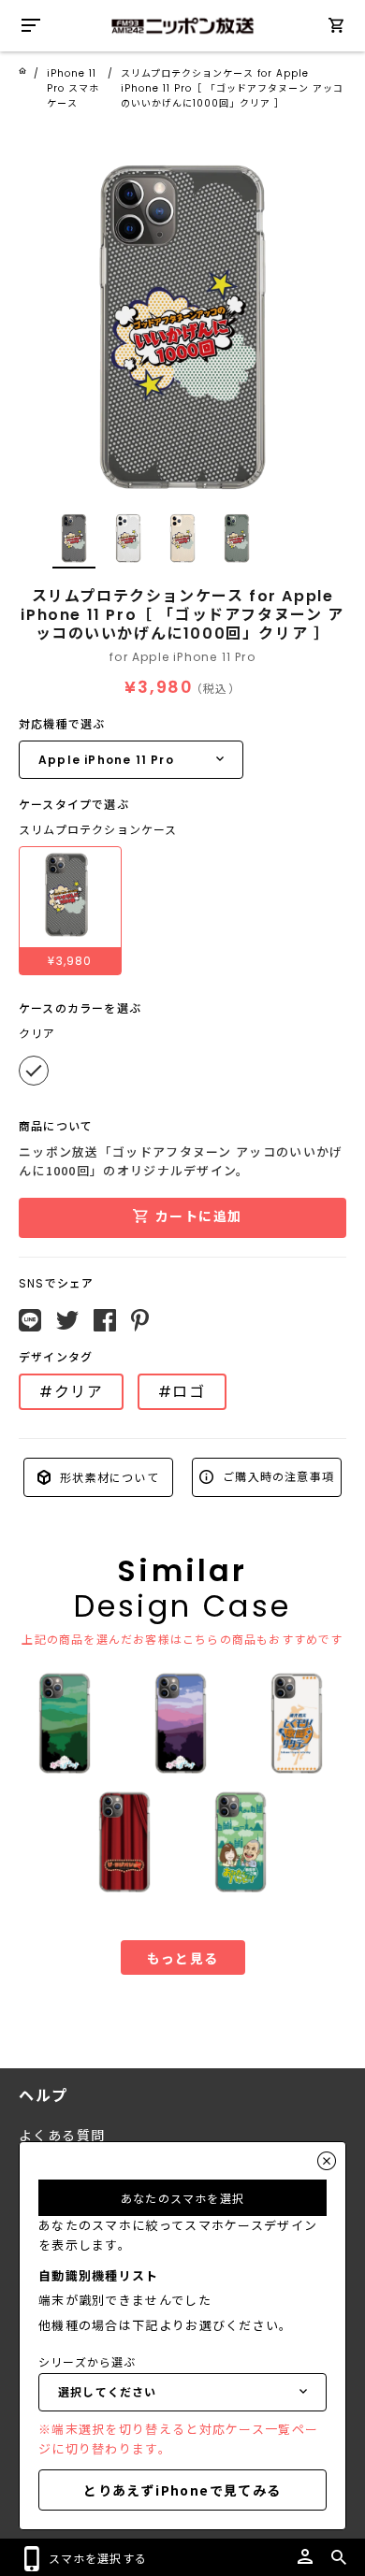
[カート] (336, 29)
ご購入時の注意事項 (277, 1476)
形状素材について (108, 1477)
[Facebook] (105, 1320)
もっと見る (183, 1958)
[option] (182, 324)
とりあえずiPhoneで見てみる (182, 2490)
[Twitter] (67, 1320)
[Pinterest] (140, 1320)
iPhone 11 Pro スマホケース (73, 88)
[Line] (30, 1320)
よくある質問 (62, 2136)
